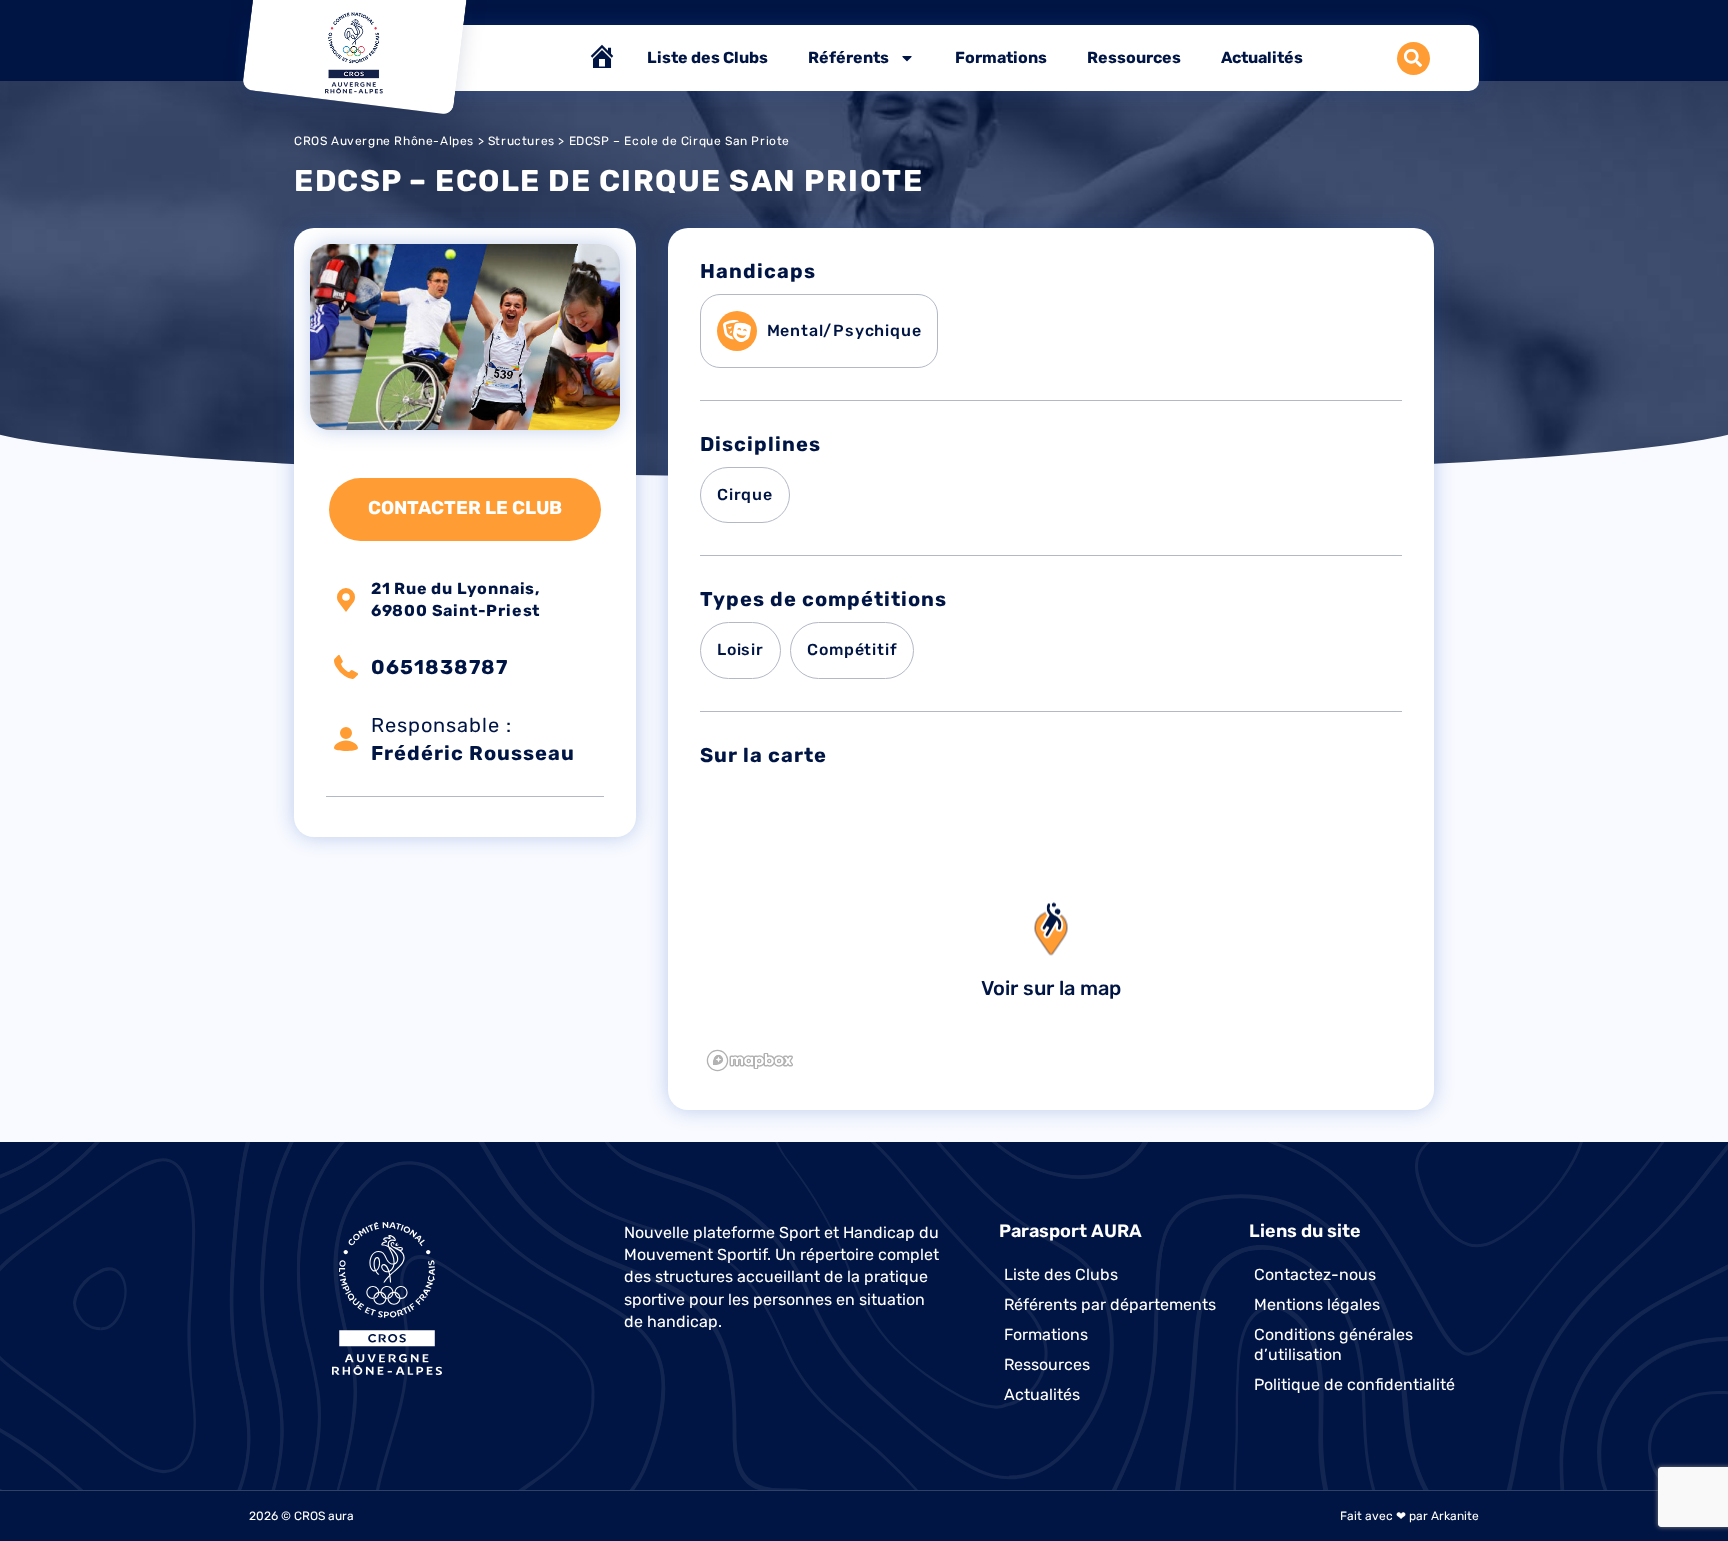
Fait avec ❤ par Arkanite (1409, 1516)
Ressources (1134, 57)
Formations (1001, 57)
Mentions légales (1317, 1304)
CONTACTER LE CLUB (465, 508)
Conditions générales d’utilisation (1333, 1344)
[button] (1413, 58)
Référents (848, 57)
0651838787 (439, 667)
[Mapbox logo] (750, 1060)
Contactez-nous (1315, 1274)
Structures (521, 141)
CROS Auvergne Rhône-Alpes (384, 141)
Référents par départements (1110, 1304)
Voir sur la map (1051, 988)
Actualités (1262, 57)
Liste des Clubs (707, 57)
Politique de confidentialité (1354, 1384)
